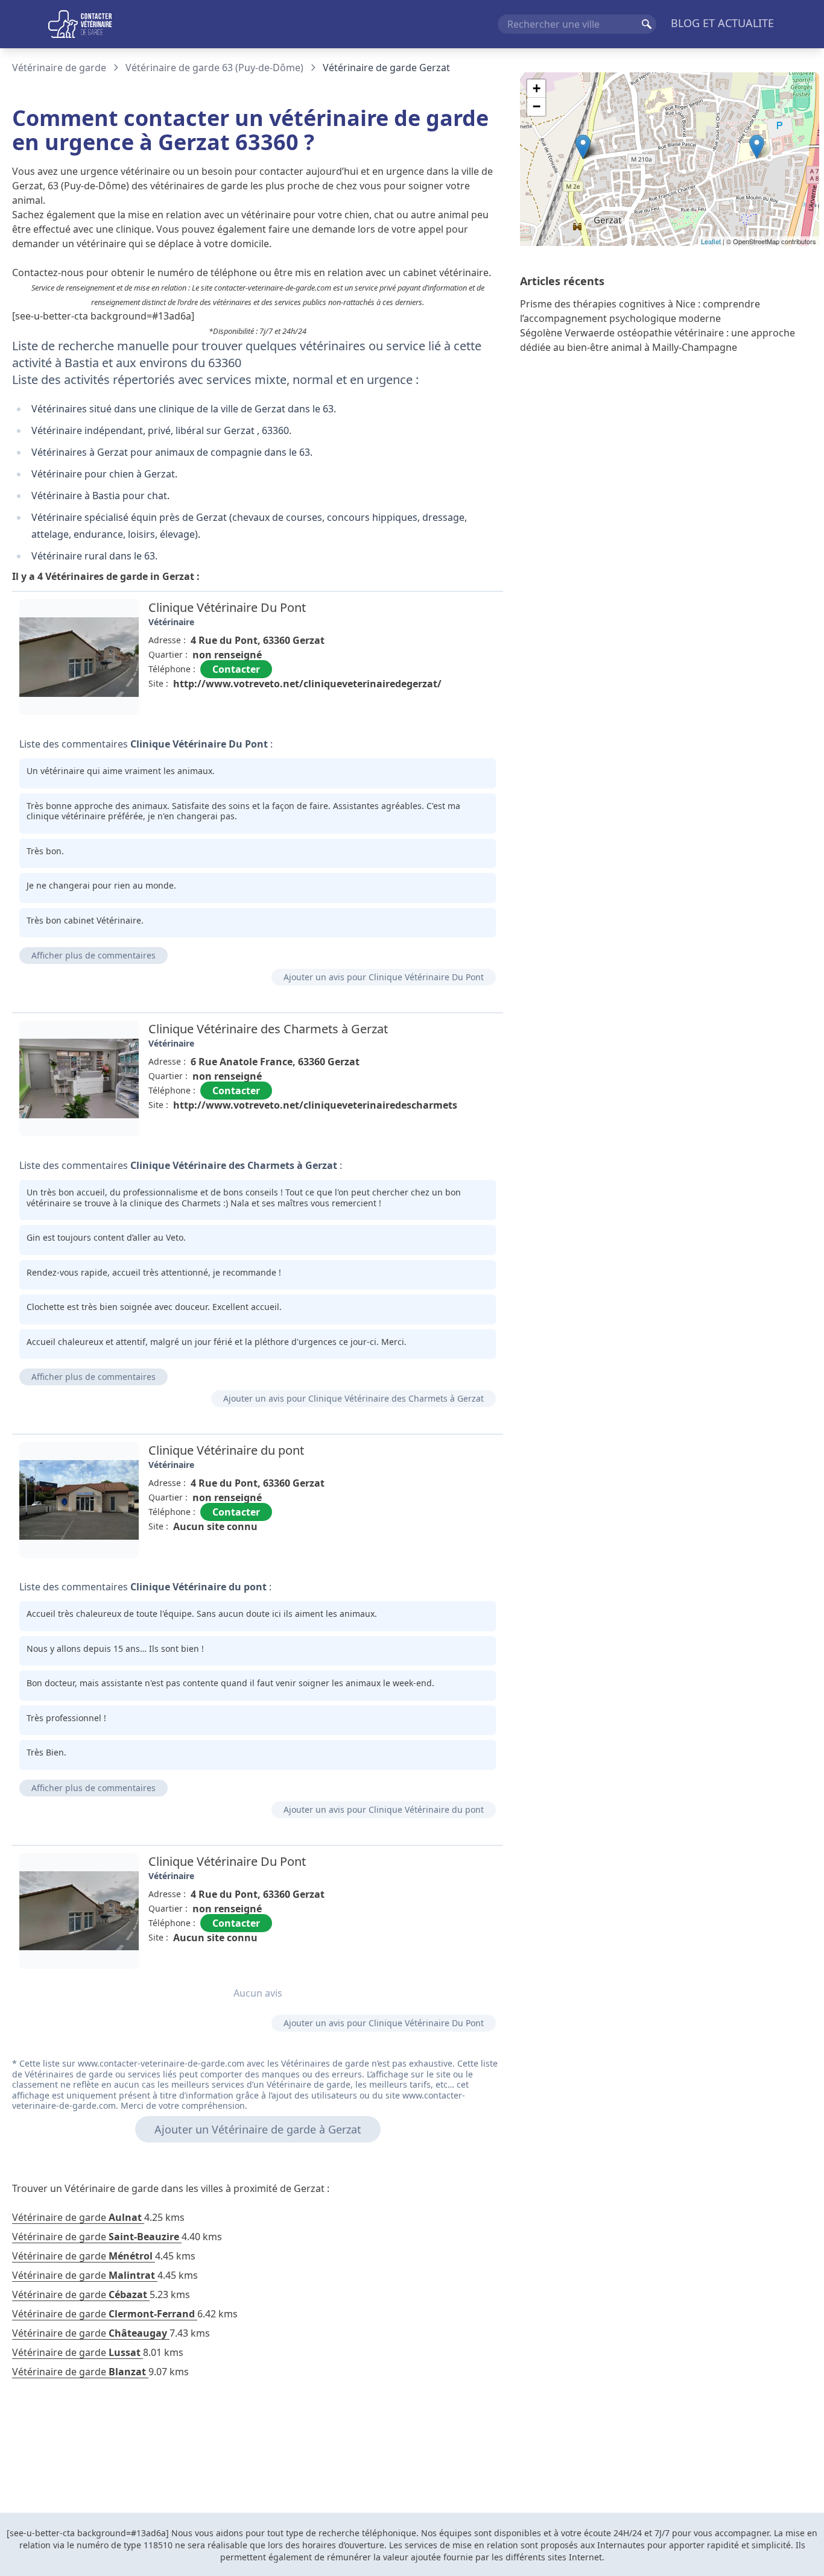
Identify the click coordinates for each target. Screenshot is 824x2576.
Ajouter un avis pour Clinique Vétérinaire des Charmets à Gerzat (353, 1398)
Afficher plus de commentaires (93, 955)
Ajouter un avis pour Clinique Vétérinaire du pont (384, 1809)
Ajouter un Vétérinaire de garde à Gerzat (258, 2129)
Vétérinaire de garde (59, 68)
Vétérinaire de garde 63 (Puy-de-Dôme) (214, 68)
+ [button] (537, 88)
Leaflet (711, 241)
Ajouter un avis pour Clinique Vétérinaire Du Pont (384, 977)
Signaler (469, 711)
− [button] (537, 106)
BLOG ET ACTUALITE (722, 23)
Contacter (236, 669)
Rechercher (647, 24)
